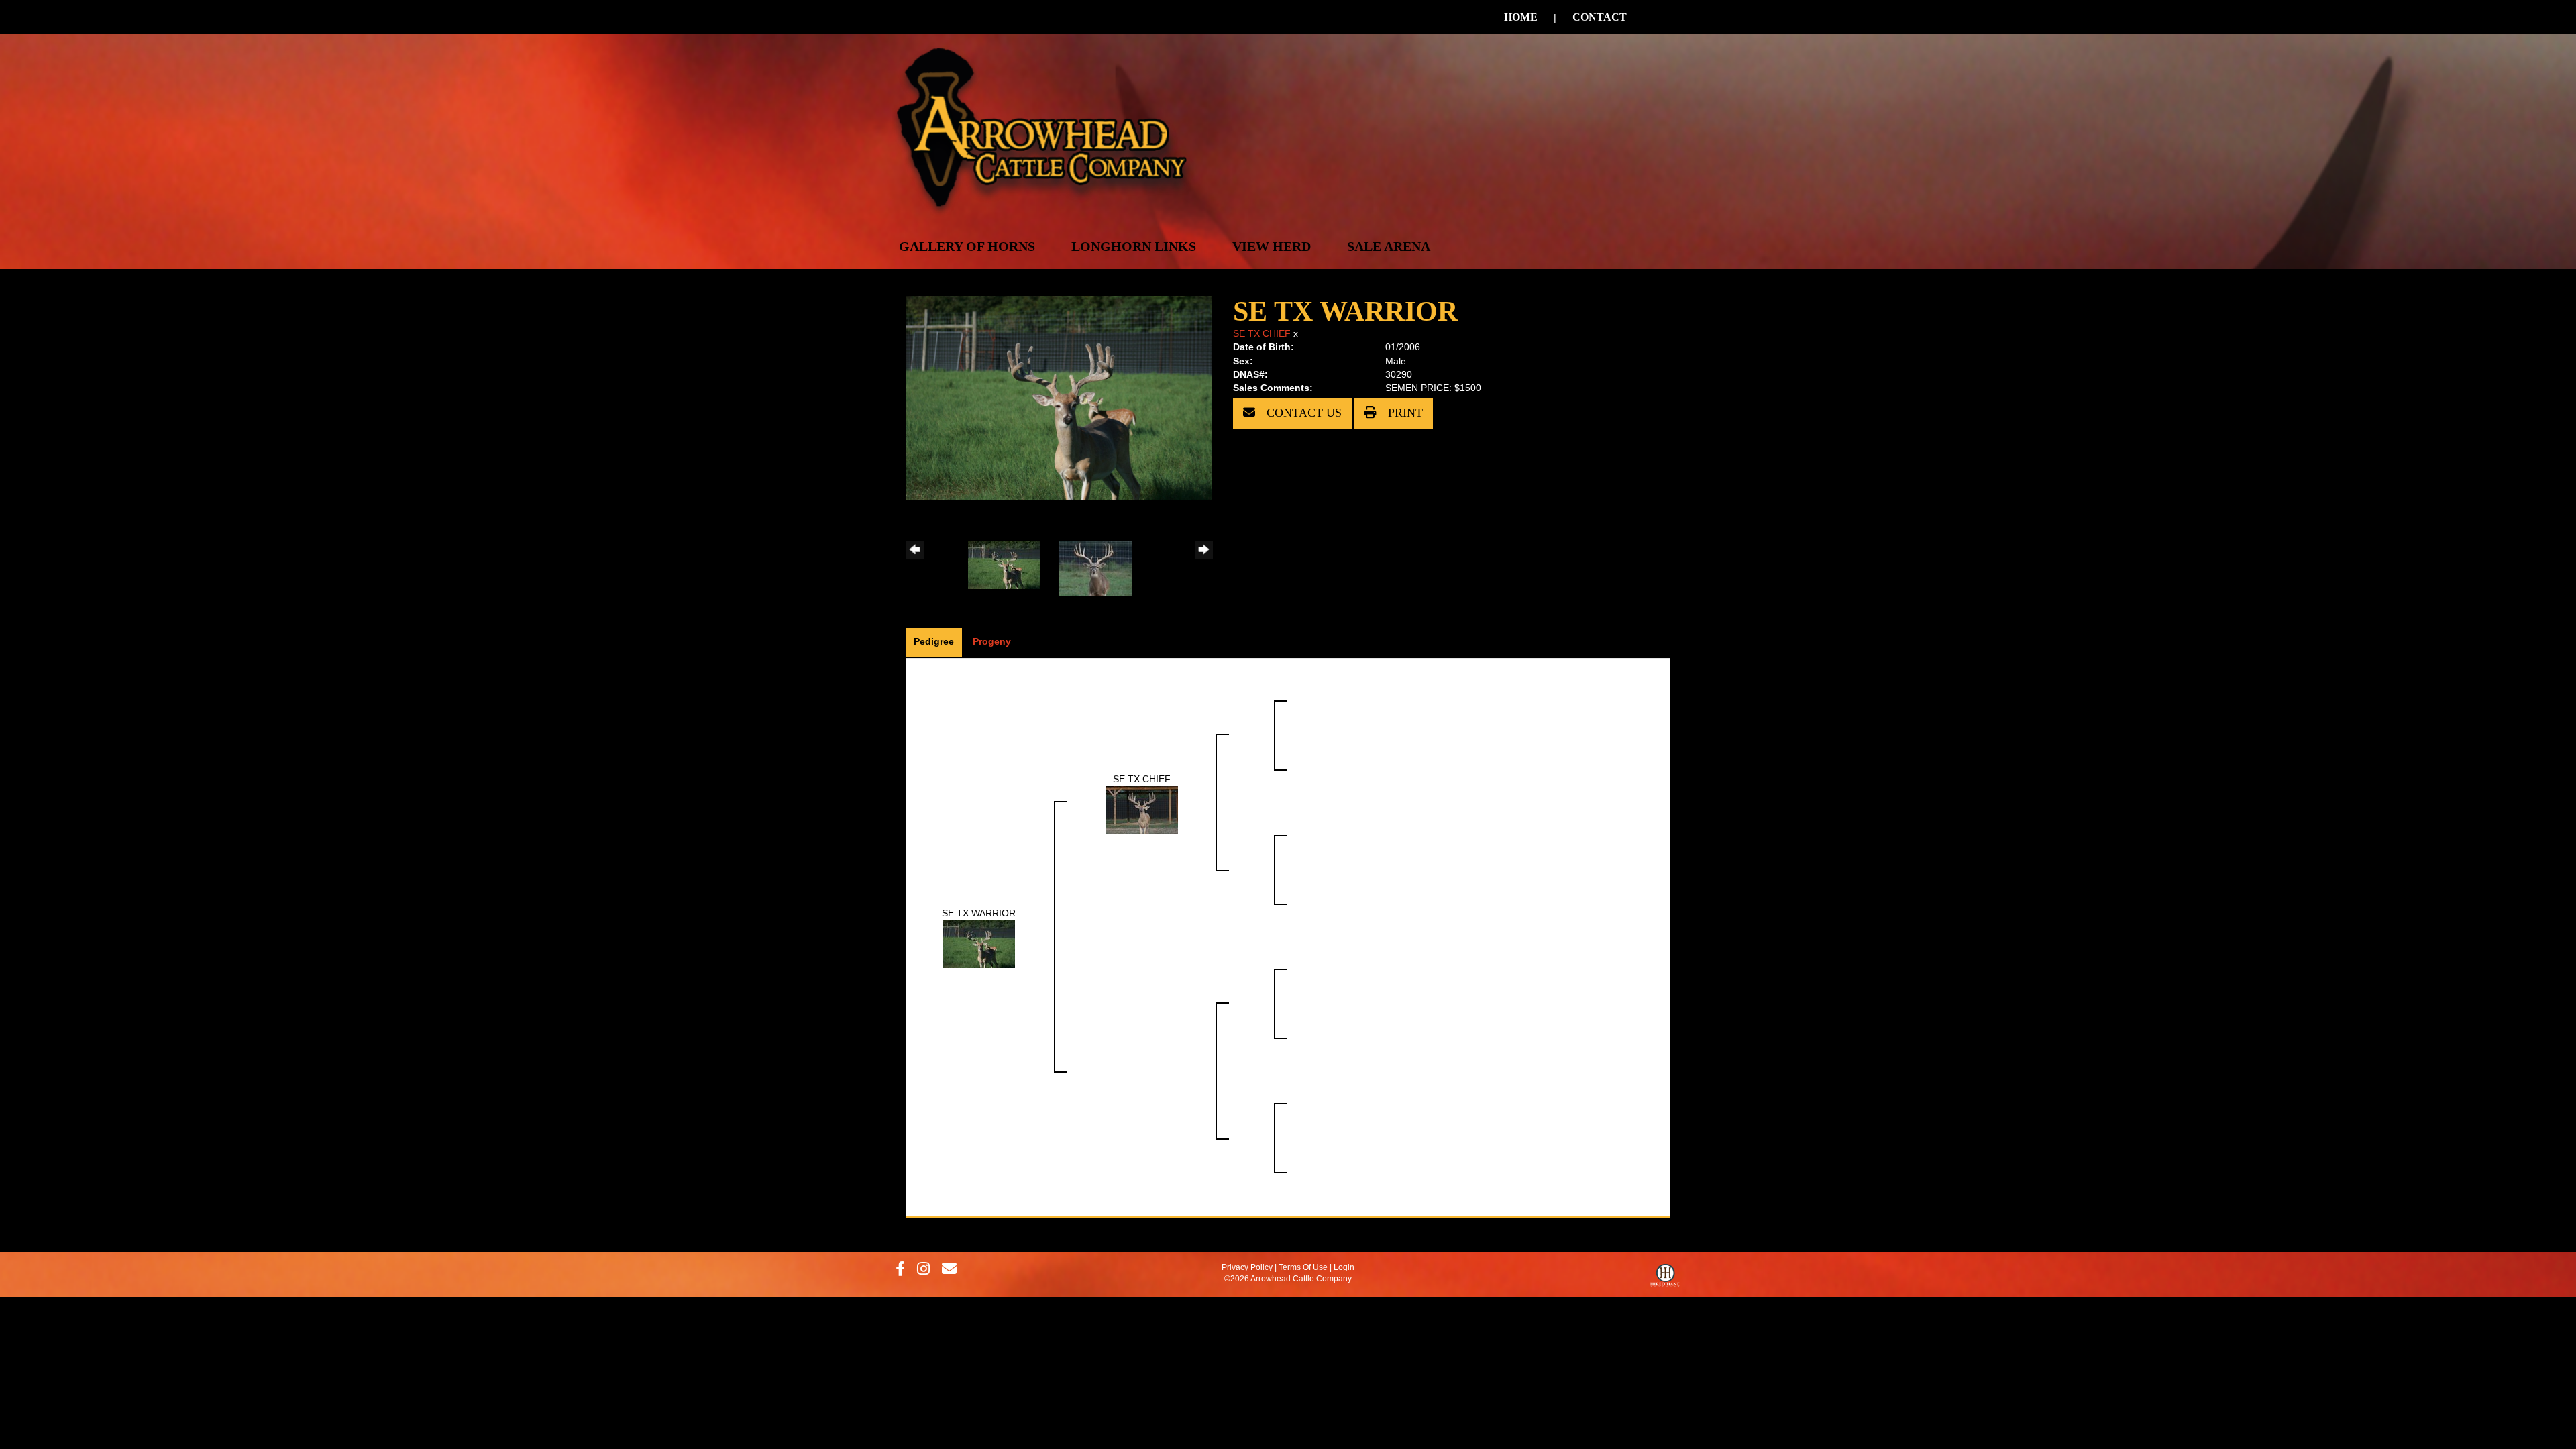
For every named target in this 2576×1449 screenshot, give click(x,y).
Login (1344, 1267)
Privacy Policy (1247, 1267)
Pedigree (934, 641)
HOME (1521, 17)
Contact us (1302, 413)
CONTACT (1600, 17)
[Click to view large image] (1059, 397)
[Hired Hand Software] (1665, 1279)
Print (1404, 413)
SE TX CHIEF (1262, 333)
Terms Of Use (1303, 1267)
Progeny (992, 641)
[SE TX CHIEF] (1142, 809)
